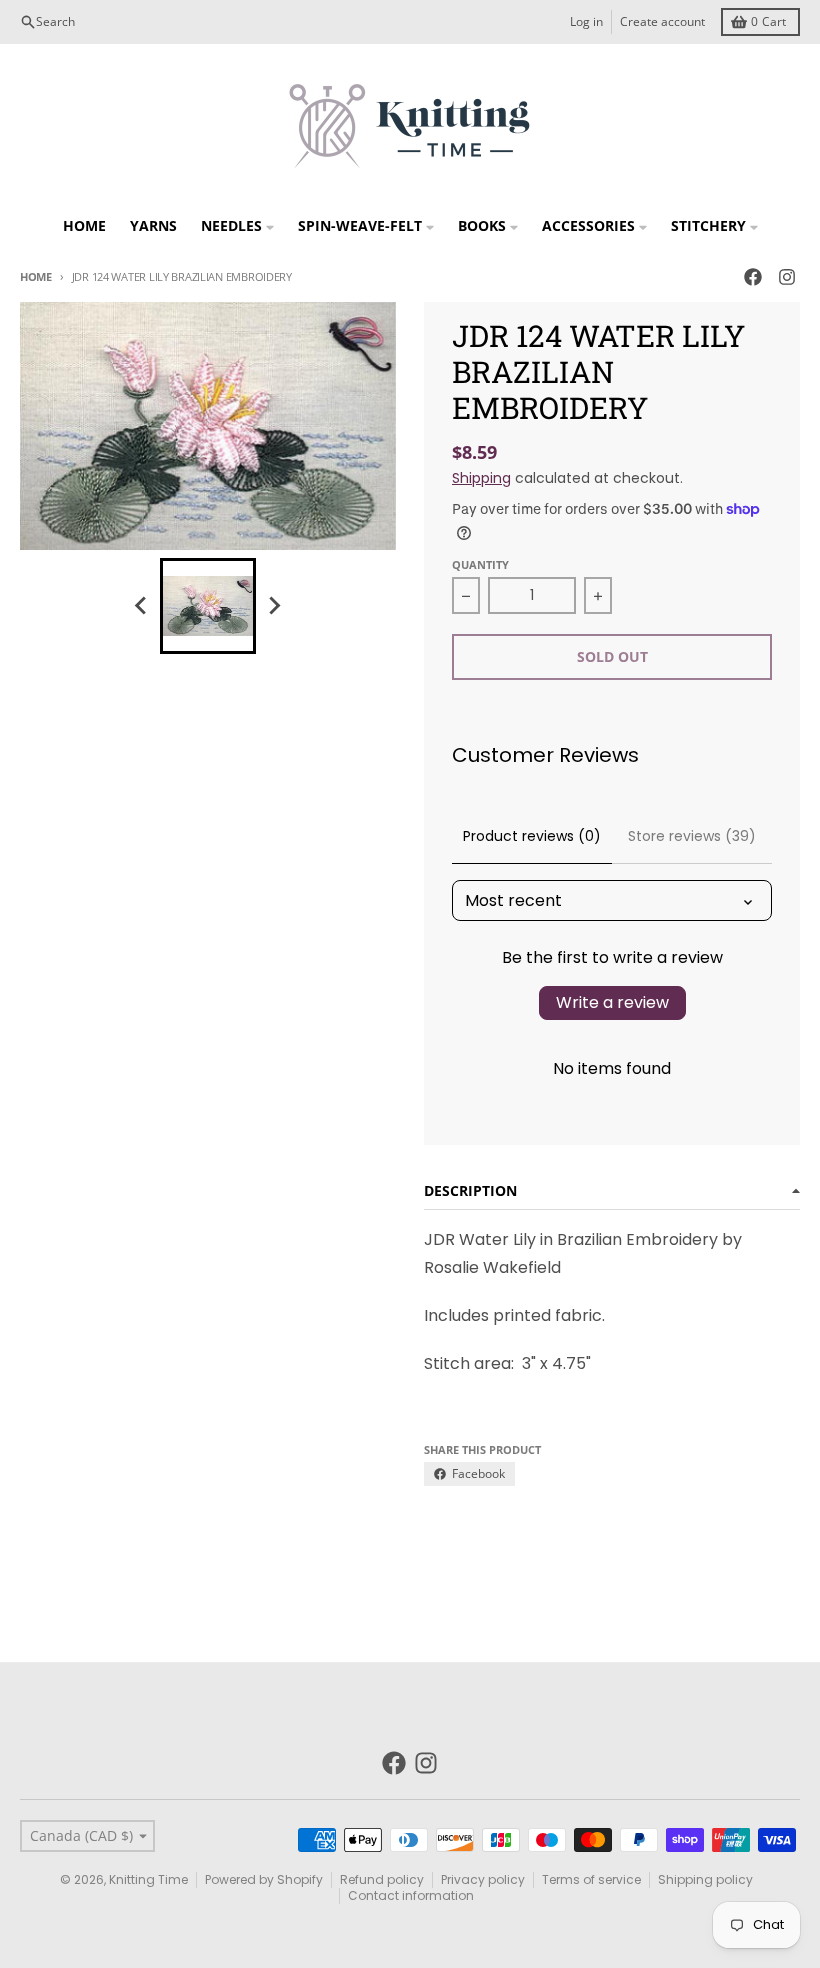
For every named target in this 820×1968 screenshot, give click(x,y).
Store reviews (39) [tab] (692, 836)
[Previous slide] (142, 606)
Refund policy (382, 1879)
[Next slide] (274, 606)
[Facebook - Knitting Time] (753, 277)
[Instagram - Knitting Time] (787, 277)
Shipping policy (705, 1879)
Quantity (480, 564)
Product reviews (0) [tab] (532, 836)
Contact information (411, 1895)
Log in (586, 21)
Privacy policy (483, 1879)
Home (36, 276)
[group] (208, 606)
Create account (662, 21)
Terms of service (591, 1879)
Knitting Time (148, 1879)
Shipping (481, 478)
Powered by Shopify (264, 1879)
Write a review (612, 1002)
